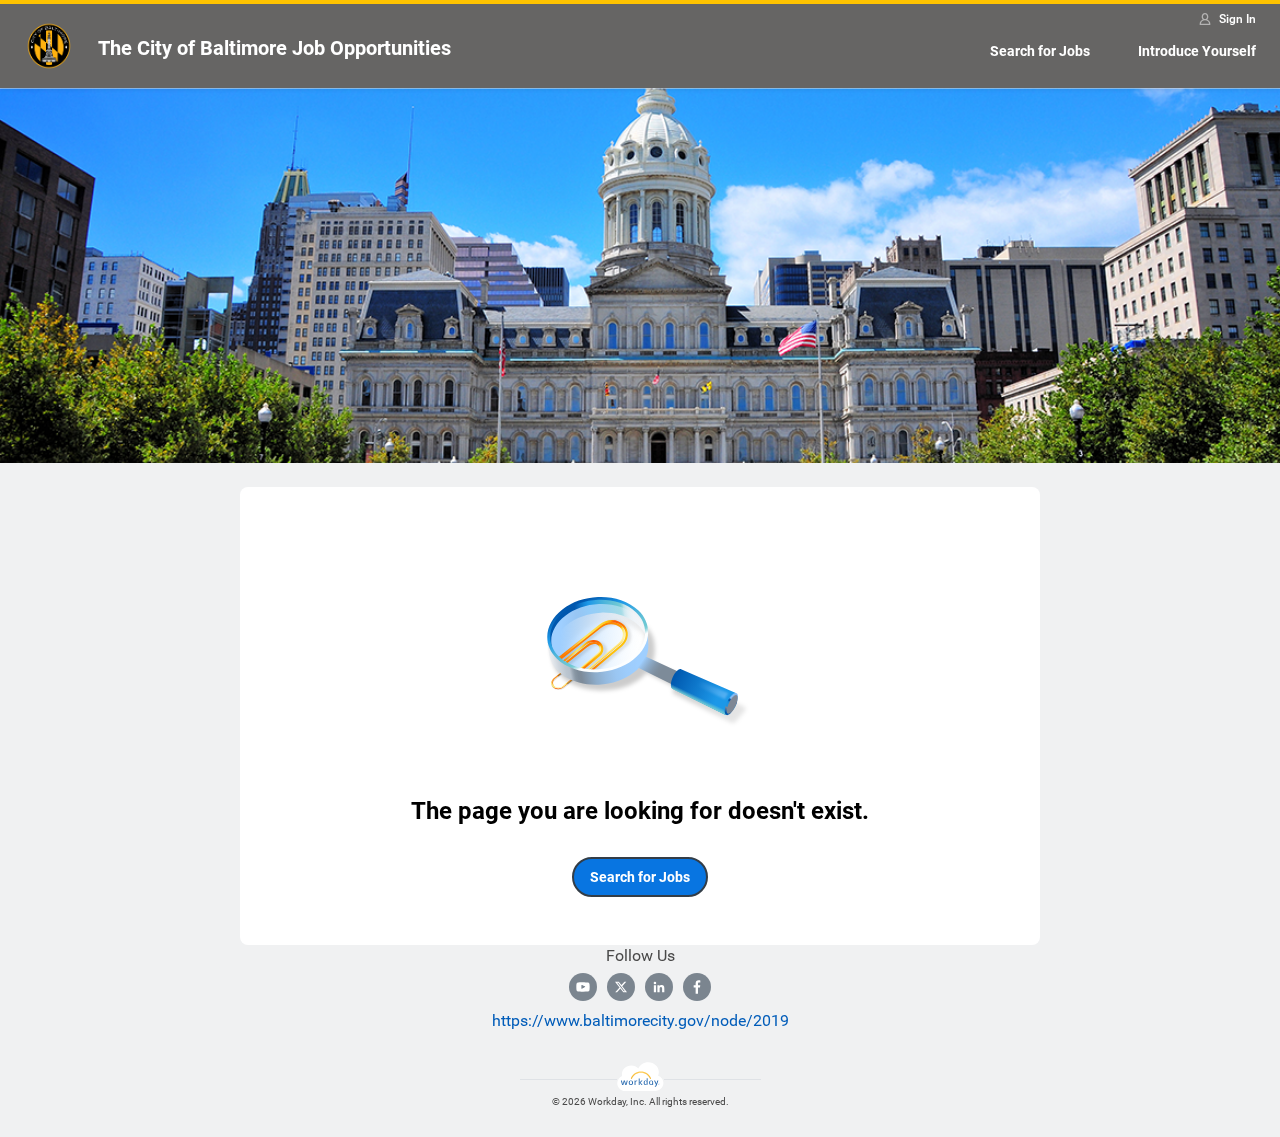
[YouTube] (583, 987)
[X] (621, 987)
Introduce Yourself (1197, 51)
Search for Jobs (1040, 51)
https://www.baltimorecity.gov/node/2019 (640, 1020)
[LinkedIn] (659, 987)
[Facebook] (697, 987)
